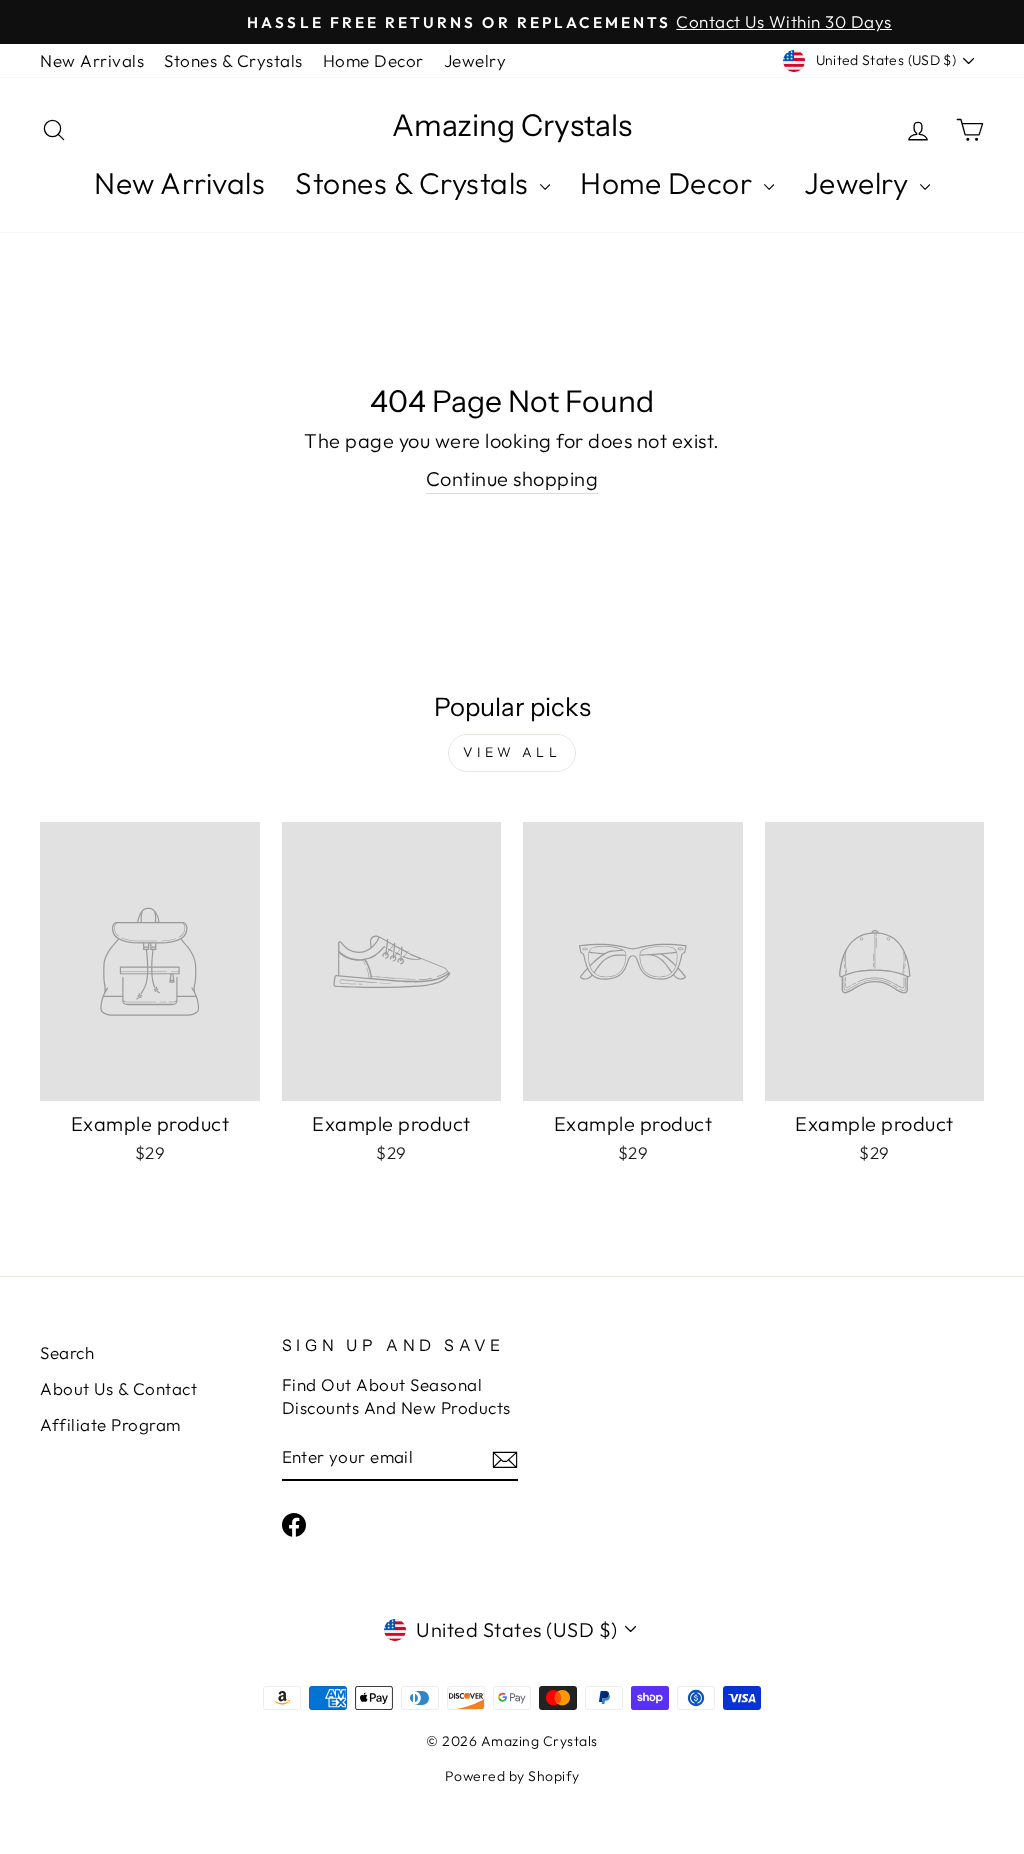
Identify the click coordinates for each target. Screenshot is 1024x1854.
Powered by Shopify (512, 1776)
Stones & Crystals (233, 60)
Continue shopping (512, 478)
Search (67, 1352)
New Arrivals (92, 60)
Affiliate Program (110, 1424)
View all (512, 752)
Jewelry (475, 60)
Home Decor (373, 60)
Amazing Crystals (512, 126)
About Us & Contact (118, 1388)
